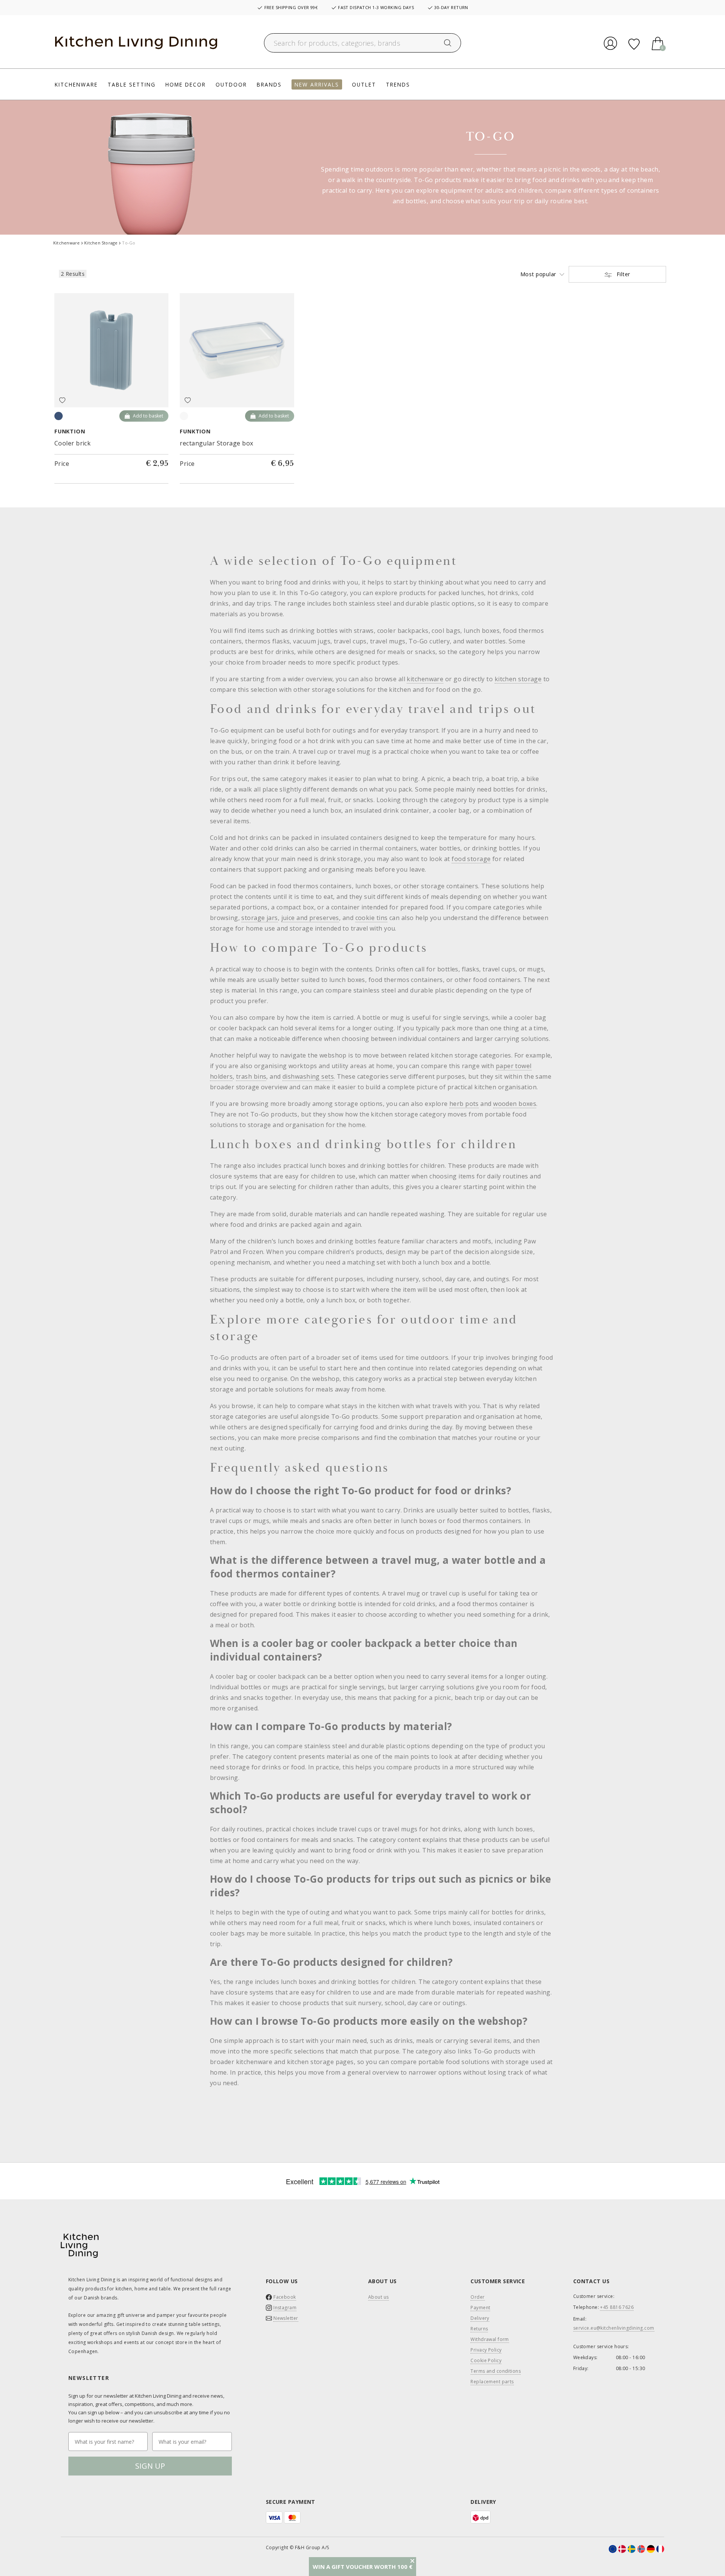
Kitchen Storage (101, 243)
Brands (269, 84)
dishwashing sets (308, 1076)
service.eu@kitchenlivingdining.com (614, 2328)
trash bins (251, 1076)
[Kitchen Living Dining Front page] (136, 43)
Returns (479, 2329)
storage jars (259, 918)
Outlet (364, 84)
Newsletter (286, 2318)
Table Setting (132, 84)
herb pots (464, 1104)
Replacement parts (492, 2382)
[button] (362, 2567)
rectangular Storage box (216, 443)
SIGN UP (150, 2466)
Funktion (70, 431)
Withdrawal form (490, 2339)
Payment (480, 2308)
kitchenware (425, 679)
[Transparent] (184, 416)
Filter (622, 274)
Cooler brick (72, 443)
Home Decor (186, 84)
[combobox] (363, 43)
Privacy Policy (486, 2350)
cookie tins (372, 918)
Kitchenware (76, 84)
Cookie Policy (486, 2361)
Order (477, 2297)
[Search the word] (448, 43)
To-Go (129, 243)
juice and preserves (310, 918)
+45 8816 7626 (617, 2307)
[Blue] (59, 416)
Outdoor (231, 84)
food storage (471, 859)
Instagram (285, 2308)
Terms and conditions (496, 2371)
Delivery (480, 2318)
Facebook (285, 2297)
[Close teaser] (412, 2561)
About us (379, 2297)
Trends (398, 84)
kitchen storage (518, 679)
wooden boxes (515, 1104)
